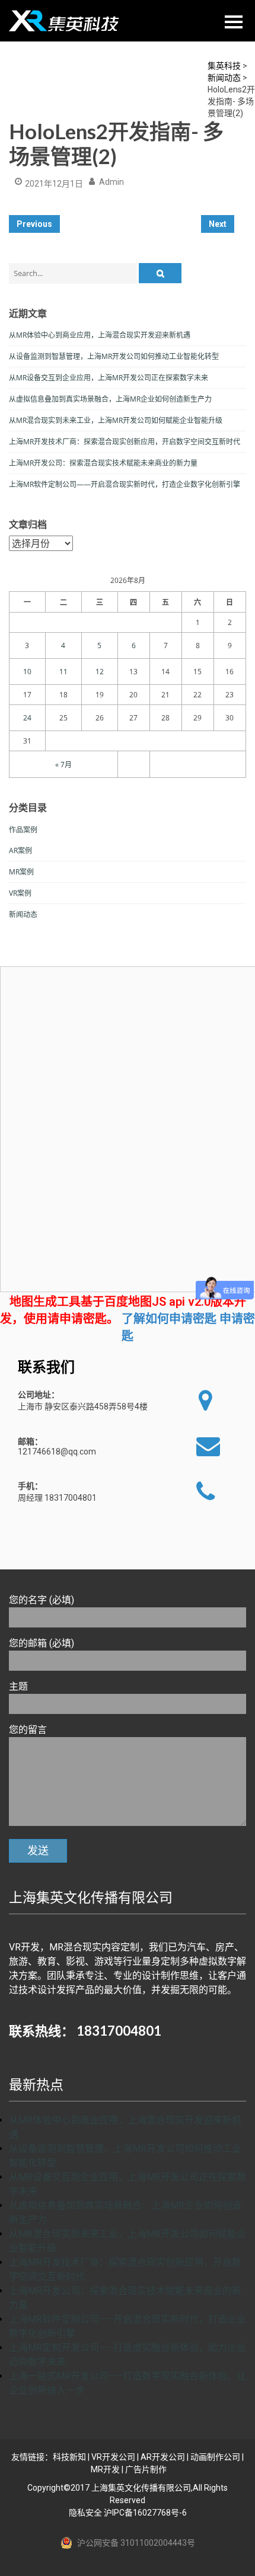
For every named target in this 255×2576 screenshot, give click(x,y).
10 (27, 672)
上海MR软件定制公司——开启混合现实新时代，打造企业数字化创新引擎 (125, 484)
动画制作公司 (215, 2457)
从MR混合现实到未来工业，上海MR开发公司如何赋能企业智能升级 (116, 420)
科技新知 (69, 2457)
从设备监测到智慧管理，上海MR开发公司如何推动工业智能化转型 (114, 356)
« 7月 (63, 765)
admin (111, 182)
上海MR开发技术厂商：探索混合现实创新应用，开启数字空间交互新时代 (125, 442)
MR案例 (21, 872)
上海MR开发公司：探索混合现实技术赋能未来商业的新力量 (103, 463)
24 (27, 718)
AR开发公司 (163, 2457)
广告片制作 (146, 2469)
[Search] (160, 273)
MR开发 (105, 2469)
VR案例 (20, 893)
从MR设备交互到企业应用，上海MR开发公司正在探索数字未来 (109, 378)
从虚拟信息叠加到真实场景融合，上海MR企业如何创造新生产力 (110, 399)
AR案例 (20, 850)
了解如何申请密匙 (169, 1319)
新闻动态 (23, 914)
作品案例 (23, 830)
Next (218, 224)
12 (100, 672)
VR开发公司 (113, 2457)
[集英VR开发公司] (65, 21)
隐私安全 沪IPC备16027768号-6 (128, 2513)
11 (63, 672)
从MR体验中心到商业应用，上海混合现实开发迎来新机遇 (100, 335)
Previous (34, 224)
